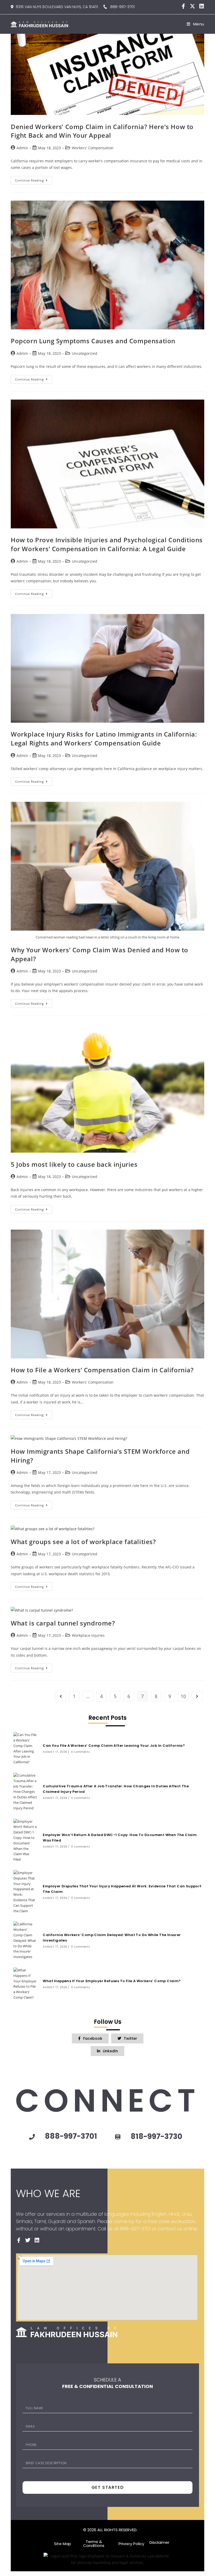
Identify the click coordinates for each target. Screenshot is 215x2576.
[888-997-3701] (32, 2137)
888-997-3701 (121, 7)
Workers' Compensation (93, 148)
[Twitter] (28, 2240)
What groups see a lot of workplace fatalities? (83, 1542)
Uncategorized (85, 353)
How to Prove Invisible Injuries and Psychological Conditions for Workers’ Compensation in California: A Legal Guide (107, 544)
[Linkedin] (202, 6)
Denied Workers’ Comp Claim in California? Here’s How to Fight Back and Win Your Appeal (102, 131)
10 (183, 1696)
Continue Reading (34, 179)
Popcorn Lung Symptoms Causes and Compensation (93, 341)
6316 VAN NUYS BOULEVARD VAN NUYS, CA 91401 (57, 7)
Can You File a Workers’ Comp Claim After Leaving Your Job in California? (114, 1746)
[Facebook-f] (183, 6)
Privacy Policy (131, 2544)
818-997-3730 (156, 2136)
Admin (22, 148)
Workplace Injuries (88, 1635)
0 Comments (80, 1752)
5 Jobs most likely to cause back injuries (74, 1164)
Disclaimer (159, 2542)
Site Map (63, 2544)
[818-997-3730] (118, 2137)
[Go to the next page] (197, 1696)
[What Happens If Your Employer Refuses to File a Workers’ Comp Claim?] (25, 1984)
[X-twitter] (192, 6)
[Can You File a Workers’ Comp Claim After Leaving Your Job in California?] (25, 1748)
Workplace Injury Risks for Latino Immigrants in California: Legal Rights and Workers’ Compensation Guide (104, 739)
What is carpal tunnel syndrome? (63, 1623)
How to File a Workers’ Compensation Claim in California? (102, 1370)
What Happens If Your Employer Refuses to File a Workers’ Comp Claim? (112, 1981)
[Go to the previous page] (61, 1696)
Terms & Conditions (94, 2544)
